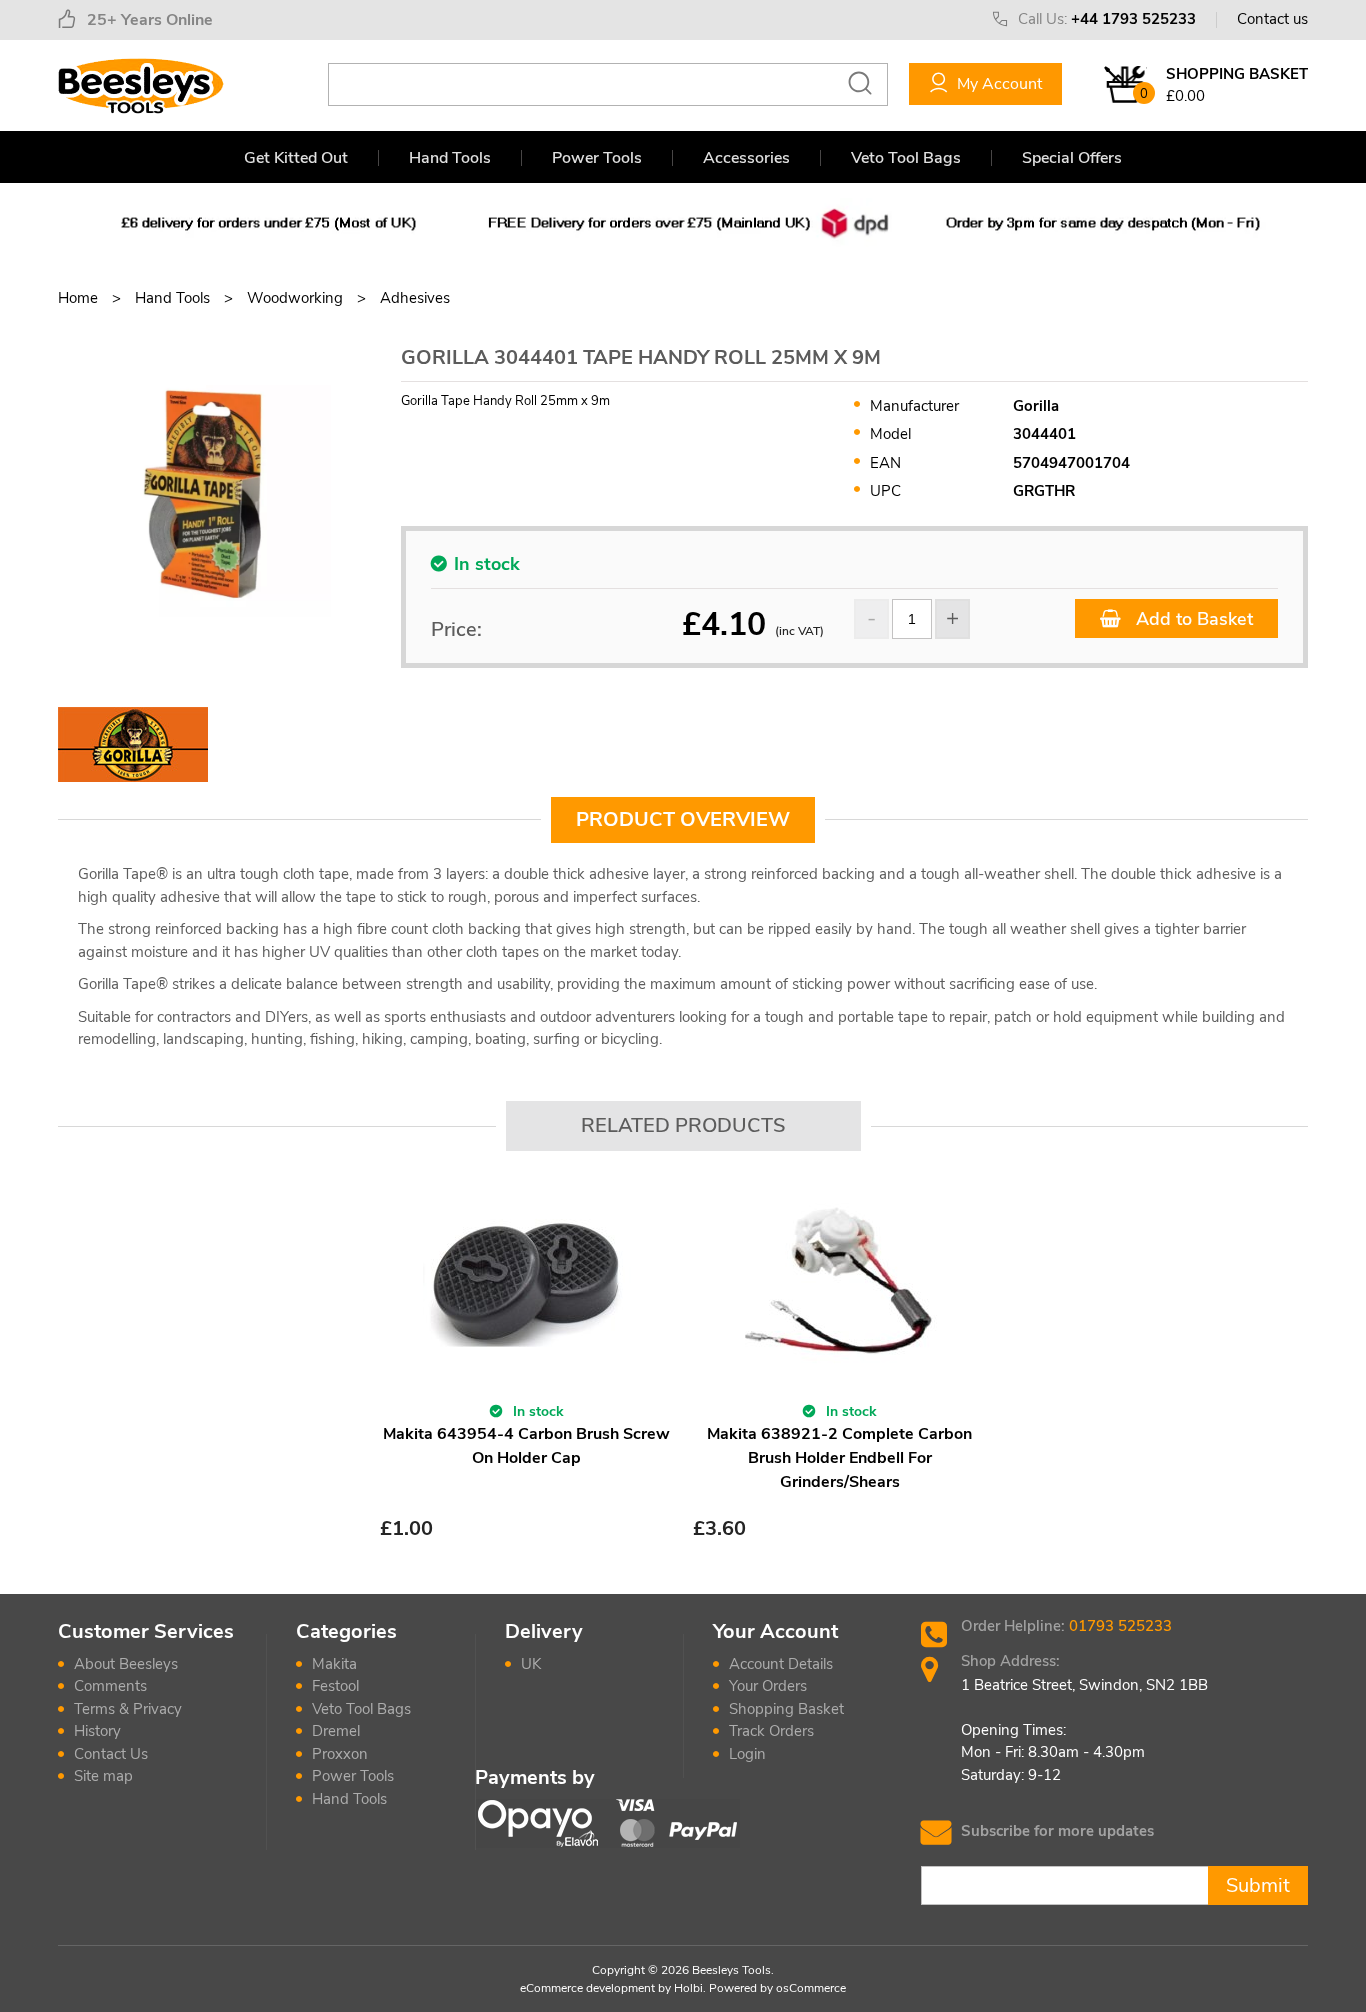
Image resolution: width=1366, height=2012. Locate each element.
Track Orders (771, 1731)
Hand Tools (450, 158)
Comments (110, 1686)
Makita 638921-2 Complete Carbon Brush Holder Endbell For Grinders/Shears (839, 1458)
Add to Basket (1192, 619)
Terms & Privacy (128, 1709)
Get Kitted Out (296, 158)
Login (747, 1754)
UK (531, 1664)
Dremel (336, 1731)
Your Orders (768, 1686)
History (97, 1731)
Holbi (688, 1988)
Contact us (1272, 19)
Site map (103, 1776)
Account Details (781, 1664)
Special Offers (1072, 158)
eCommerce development (587, 1988)
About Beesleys (126, 1664)
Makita (334, 1664)
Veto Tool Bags (906, 158)
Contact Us (111, 1754)
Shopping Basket (786, 1709)
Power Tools (597, 158)
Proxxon (340, 1754)
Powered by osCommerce (777, 1988)
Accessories (746, 158)
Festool (335, 1686)
